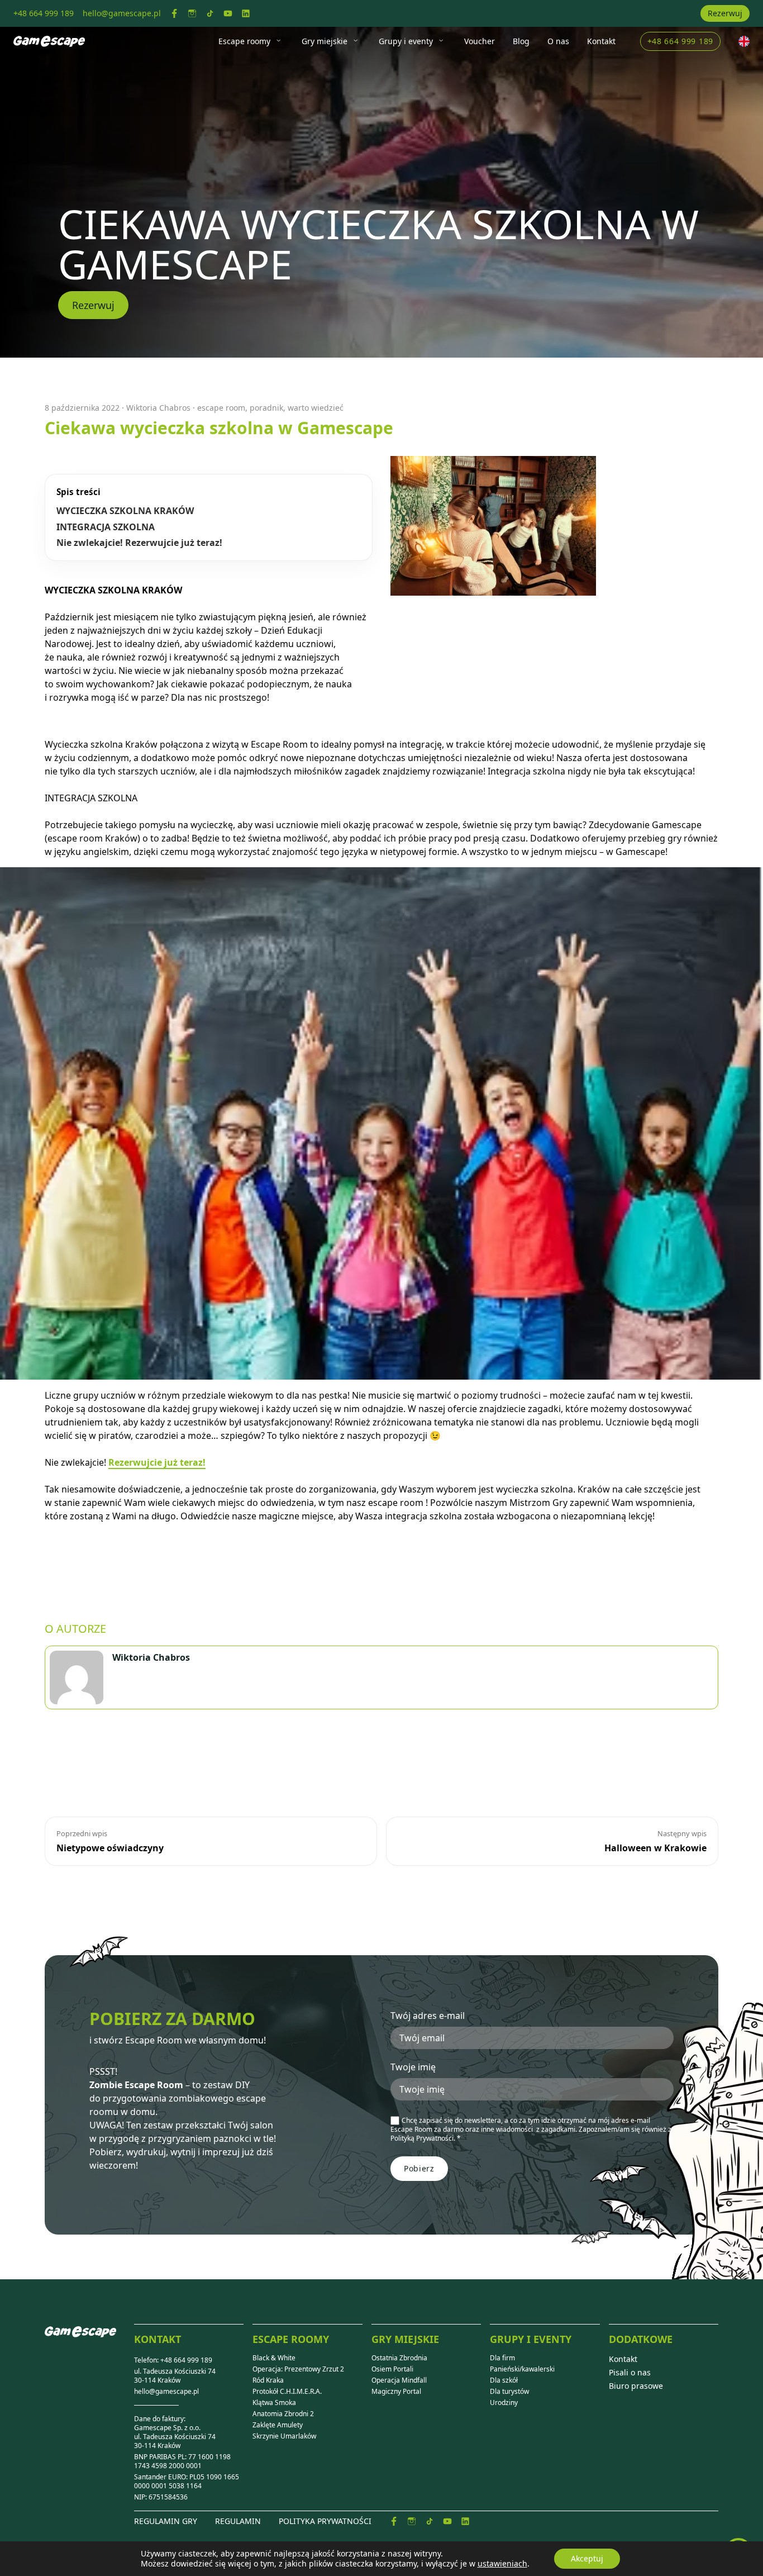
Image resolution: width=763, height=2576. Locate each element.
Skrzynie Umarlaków (284, 2436)
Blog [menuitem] (521, 41)
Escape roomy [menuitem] (244, 41)
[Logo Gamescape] (49, 41)
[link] (174, 13)
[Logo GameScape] (89, 2341)
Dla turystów (509, 2392)
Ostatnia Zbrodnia (399, 2358)
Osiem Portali (392, 2369)
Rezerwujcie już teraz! (157, 1462)
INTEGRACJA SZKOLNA (106, 527)
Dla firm (502, 2358)
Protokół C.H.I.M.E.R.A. (287, 2392)
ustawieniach (502, 2564)
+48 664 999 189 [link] (44, 13)
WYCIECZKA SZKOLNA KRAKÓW (125, 511)
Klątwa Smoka (274, 2403)
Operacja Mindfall (399, 2380)
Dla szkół (504, 2380)
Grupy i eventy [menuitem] (406, 41)
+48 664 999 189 (681, 41)
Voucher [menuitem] (480, 41)
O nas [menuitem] (558, 41)
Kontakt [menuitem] (601, 41)
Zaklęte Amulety (278, 2425)
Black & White (274, 2358)
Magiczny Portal (396, 2392)
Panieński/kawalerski (522, 2369)
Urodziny (504, 2403)
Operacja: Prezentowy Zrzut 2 (298, 2369)
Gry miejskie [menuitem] (325, 41)
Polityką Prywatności (422, 2138)
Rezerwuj (725, 13)
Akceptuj (587, 2558)
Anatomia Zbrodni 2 (283, 2414)
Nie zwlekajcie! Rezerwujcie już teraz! (139, 543)
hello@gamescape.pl (166, 2392)
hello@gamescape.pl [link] (122, 13)
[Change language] (744, 41)
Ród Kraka (268, 2380)
